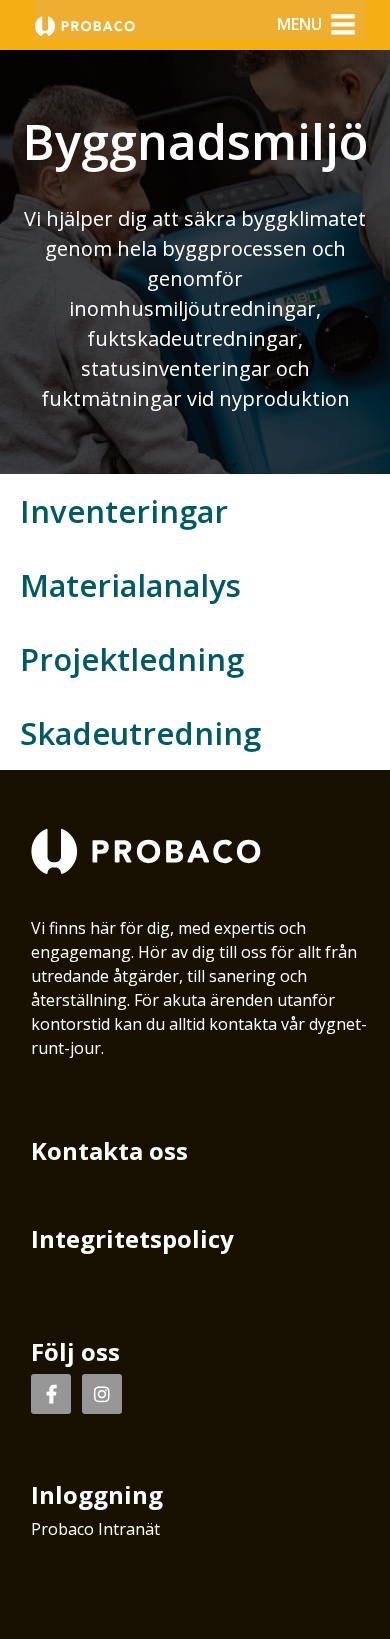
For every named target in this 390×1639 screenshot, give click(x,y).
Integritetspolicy (132, 1238)
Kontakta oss (109, 1150)
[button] (299, 24)
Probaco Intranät (95, 1529)
